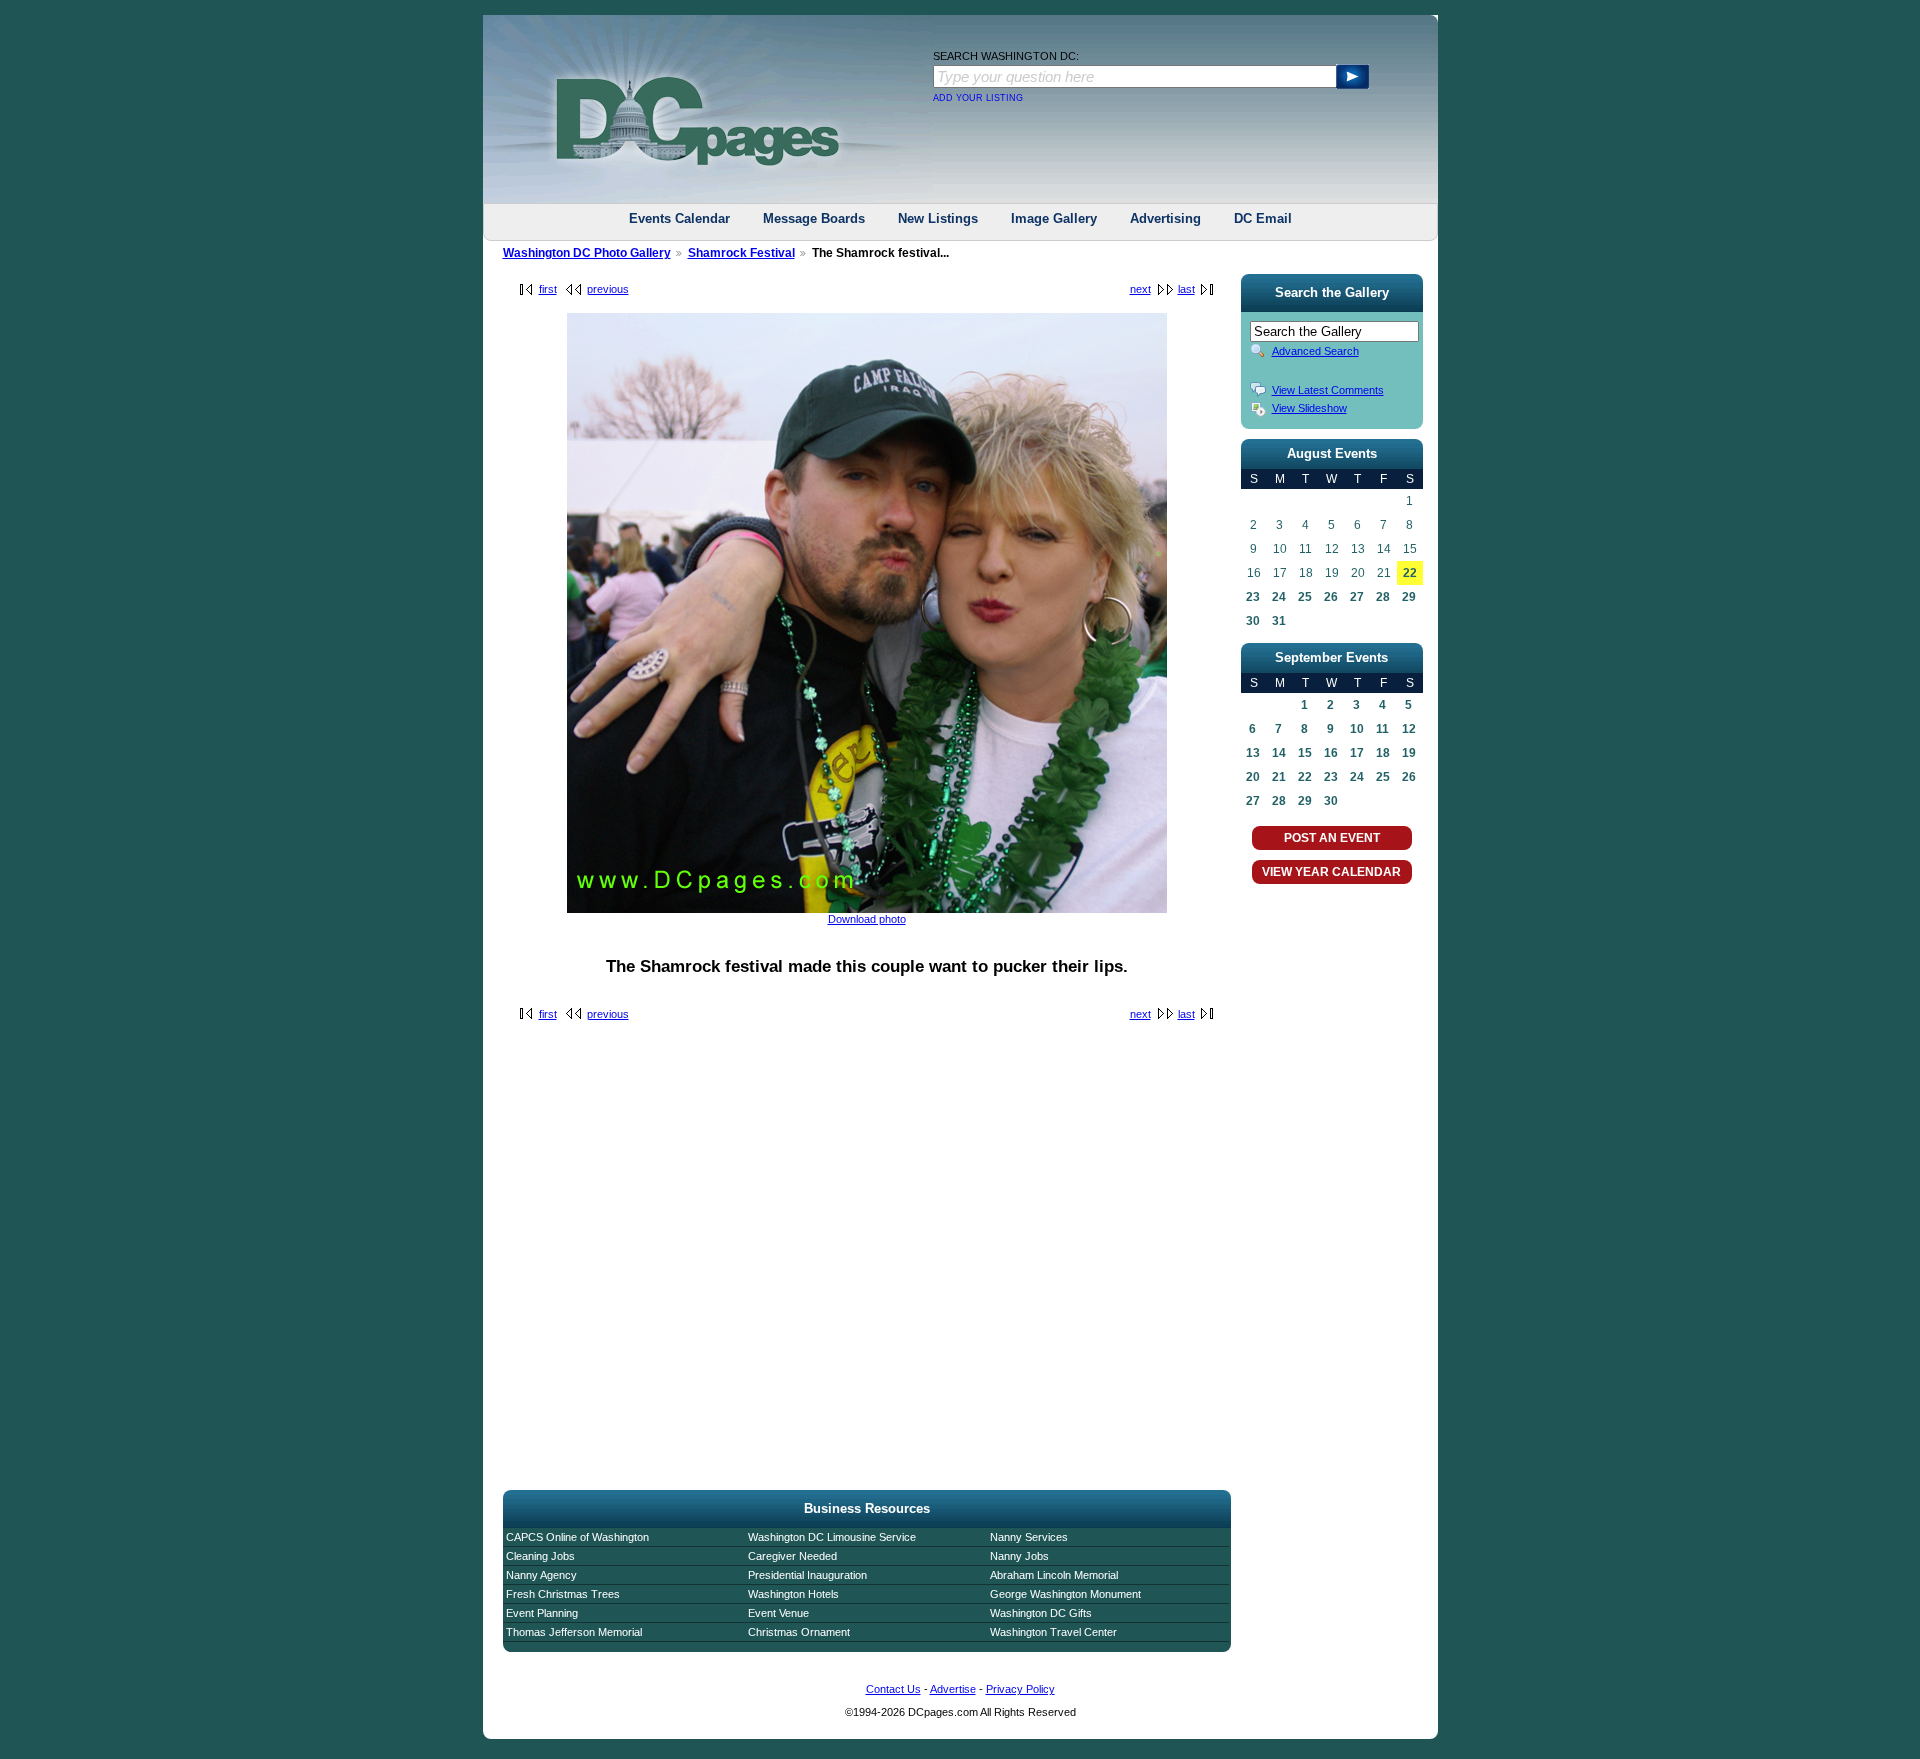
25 (1305, 597)
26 (1331, 597)
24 (1279, 597)
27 (1357, 597)
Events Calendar (679, 218)
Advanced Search (1315, 351)
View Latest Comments (1328, 390)
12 (1409, 729)
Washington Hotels (793, 1594)
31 (1279, 621)
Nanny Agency (541, 1575)
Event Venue (778, 1613)
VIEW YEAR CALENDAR (1331, 872)
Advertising (1165, 218)
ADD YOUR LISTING (978, 98)
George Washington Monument (1065, 1594)
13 (1253, 753)
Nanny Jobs (1019, 1556)
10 (1357, 729)
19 (1409, 753)
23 (1253, 597)
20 (1253, 777)
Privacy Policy (1020, 1689)
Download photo (867, 919)
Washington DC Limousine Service (832, 1537)
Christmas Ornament (799, 1632)
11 (1382, 729)
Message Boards (814, 218)
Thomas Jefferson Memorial (574, 1632)
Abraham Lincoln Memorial (1054, 1575)
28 (1383, 597)
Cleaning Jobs (540, 1556)
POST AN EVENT (1332, 838)
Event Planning (542, 1613)
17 (1357, 753)
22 (1410, 573)
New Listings (938, 218)
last (1186, 289)
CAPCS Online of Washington (577, 1537)
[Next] (867, 909)
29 (1409, 597)
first (548, 289)
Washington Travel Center (1053, 1632)
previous (608, 289)
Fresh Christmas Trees (563, 1594)
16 (1331, 753)
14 (1279, 753)
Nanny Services (1029, 1537)
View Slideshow (1309, 408)
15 (1305, 753)
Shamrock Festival (741, 253)
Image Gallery (1054, 218)
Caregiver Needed (792, 1556)
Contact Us (893, 1689)
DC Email (1263, 218)
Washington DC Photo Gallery (587, 253)
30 (1253, 621)
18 (1383, 753)
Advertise (953, 1689)
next (1140, 289)
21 (1279, 777)
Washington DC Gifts (1041, 1613)
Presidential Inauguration (807, 1575)
